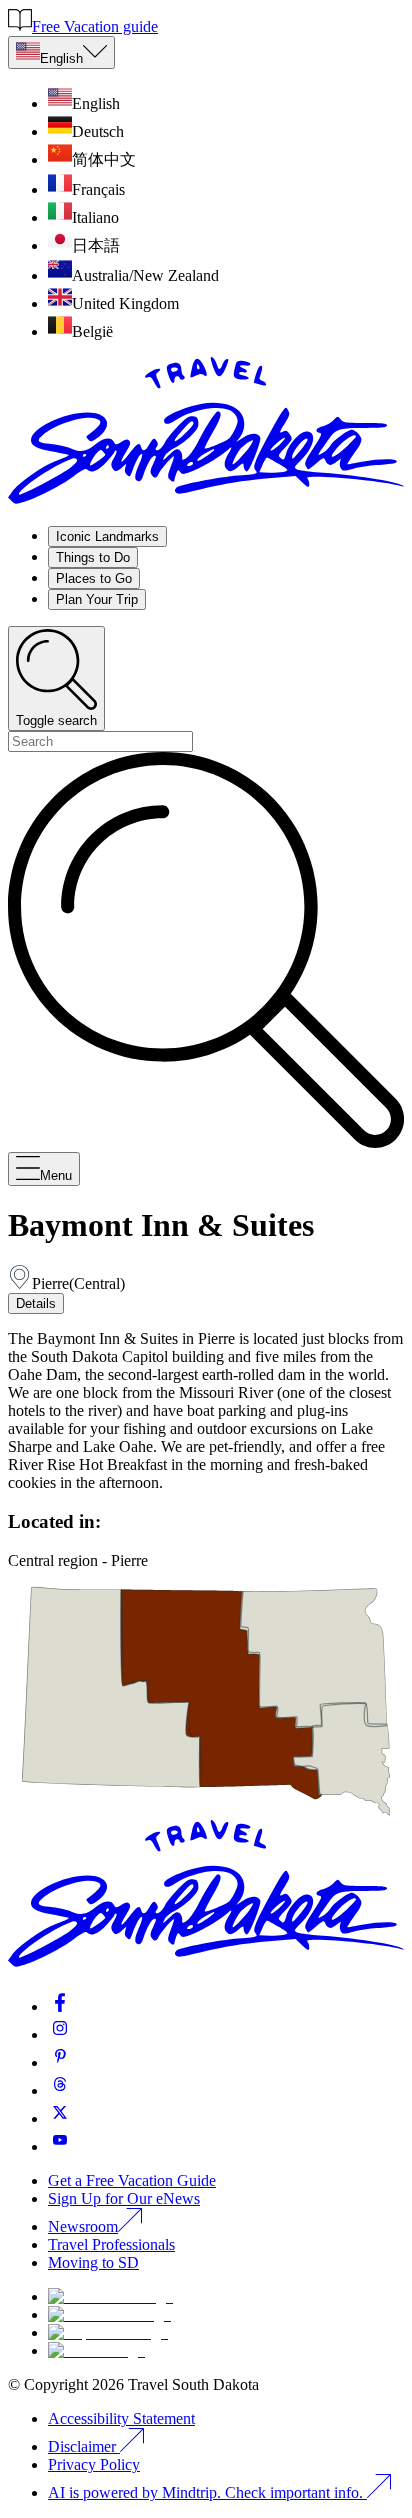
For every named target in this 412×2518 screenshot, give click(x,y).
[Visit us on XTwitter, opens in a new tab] (60, 2118)
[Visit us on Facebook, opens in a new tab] (60, 2006)
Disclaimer (82, 2446)
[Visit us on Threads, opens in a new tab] (60, 2090)
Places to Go (94, 578)
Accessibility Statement (121, 2418)
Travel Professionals (111, 2244)
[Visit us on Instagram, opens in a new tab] (60, 2034)
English (61, 58)
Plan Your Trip (97, 599)
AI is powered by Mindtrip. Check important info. (207, 2492)
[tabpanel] (206, 1411)
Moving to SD (93, 2262)
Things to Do (93, 557)
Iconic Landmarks (107, 536)
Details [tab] (36, 1303)
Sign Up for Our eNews (124, 2198)
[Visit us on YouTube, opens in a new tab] (60, 2146)
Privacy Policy (94, 2464)
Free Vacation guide (95, 26)
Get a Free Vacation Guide (132, 2180)
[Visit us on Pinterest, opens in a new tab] (60, 2062)
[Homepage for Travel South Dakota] (206, 500)
